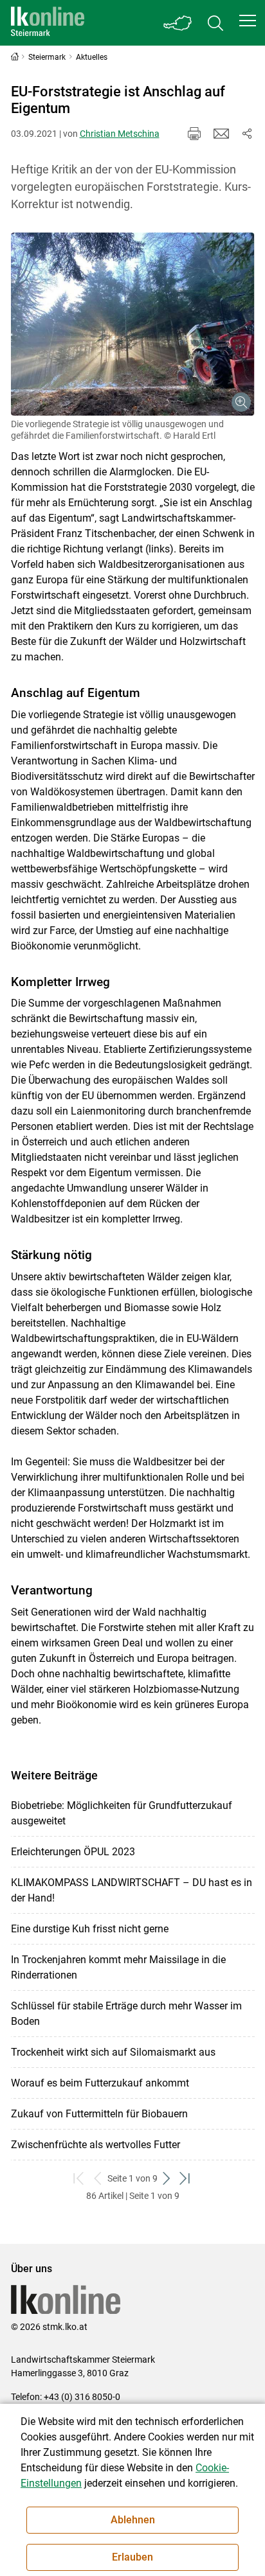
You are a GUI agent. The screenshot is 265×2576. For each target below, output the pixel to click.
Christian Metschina (120, 134)
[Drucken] (194, 134)
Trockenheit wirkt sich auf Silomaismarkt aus (113, 2052)
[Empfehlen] (221, 134)
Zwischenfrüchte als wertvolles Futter (96, 2145)
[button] (248, 21)
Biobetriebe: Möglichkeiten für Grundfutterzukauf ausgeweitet (122, 1813)
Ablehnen (133, 2520)
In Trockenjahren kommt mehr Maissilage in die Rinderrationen (118, 1967)
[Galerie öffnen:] (133, 324)
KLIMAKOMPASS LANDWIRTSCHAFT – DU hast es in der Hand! (132, 1890)
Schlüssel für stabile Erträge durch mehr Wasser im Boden (126, 2014)
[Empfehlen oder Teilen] (247, 134)
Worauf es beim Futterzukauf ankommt (100, 2083)
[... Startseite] (48, 23)
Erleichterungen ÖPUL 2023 (73, 1852)
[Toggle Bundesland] (178, 23)
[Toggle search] (215, 23)
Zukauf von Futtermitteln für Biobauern (99, 2114)
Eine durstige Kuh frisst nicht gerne (90, 1929)
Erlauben (132, 2557)
